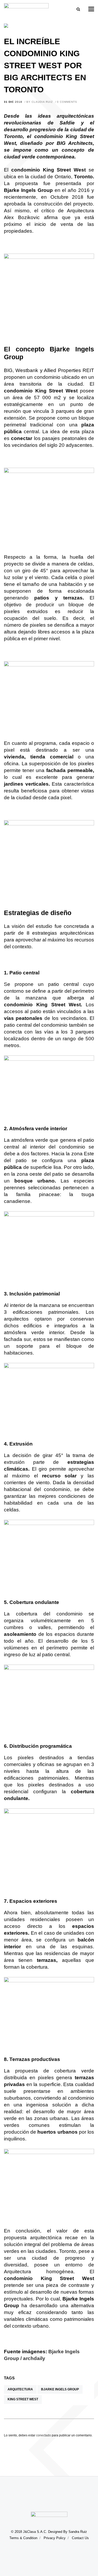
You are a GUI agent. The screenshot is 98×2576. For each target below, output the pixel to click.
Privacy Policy (55, 2538)
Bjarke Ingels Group (60, 2389)
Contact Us (80, 2538)
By (40, 102)
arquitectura (20, 2389)
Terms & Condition (23, 2538)
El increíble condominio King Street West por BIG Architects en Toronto (45, 65)
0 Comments (67, 102)
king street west (23, 2399)
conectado (44, 2435)
